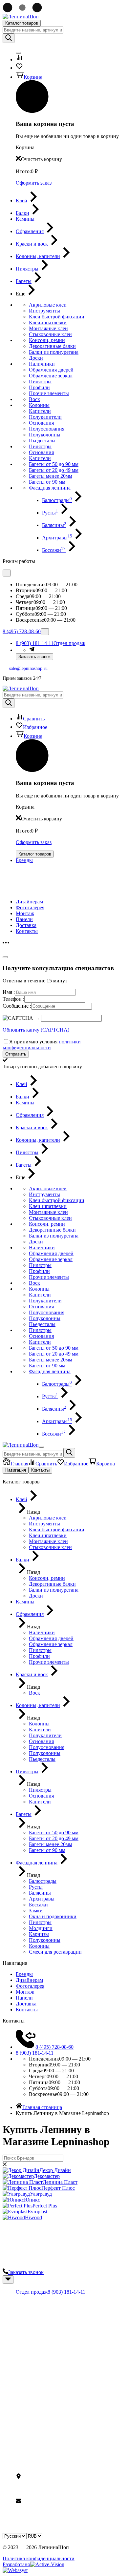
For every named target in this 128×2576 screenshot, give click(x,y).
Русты (50, 513)
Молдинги (28, 2329)
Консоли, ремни (47, 340)
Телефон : (13, 999)
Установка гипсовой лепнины (49, 2372)
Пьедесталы (42, 441)
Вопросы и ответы (37, 2445)
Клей (21, 2347)
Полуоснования (47, 429)
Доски (36, 358)
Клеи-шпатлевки (48, 322)
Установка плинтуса (38, 2378)
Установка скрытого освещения (51, 2390)
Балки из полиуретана (54, 352)
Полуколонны (45, 435)
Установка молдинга (39, 2384)
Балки (22, 2335)
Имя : (9, 992)
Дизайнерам (29, 902)
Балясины (54, 525)
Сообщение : (17, 1006)
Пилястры (40, 382)
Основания (41, 423)
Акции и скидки (34, 2439)
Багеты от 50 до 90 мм (54, 464)
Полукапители (45, 417)
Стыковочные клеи (50, 334)
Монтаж (25, 913)
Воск (34, 399)
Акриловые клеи (48, 305)
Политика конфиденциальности (39, 2558)
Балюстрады (57, 500)
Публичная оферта (37, 2451)
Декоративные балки (52, 346)
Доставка (26, 925)
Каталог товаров (22, 23)
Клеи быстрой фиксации (57, 317)
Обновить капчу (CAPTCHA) (36, 1030)
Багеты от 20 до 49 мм (54, 470)
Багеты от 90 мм (47, 482)
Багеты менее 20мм (51, 476)
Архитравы (57, 538)
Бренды (24, 860)
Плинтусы (27, 2323)
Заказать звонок (34, 657)
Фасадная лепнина (50, 488)
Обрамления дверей (51, 370)
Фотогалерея (30, 907)
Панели (24, 919)
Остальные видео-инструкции (50, 2396)
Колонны (39, 405)
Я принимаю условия (42, 1045)
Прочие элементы (49, 393)
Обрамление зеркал (51, 376)
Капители (40, 411)
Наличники (42, 364)
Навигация (16, 1470)
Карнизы (26, 2317)
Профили (39, 387)
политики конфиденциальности (42, 1045)
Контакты (27, 931)
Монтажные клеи (48, 328)
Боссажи (54, 550)
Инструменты (44, 311)
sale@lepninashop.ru (28, 668)
